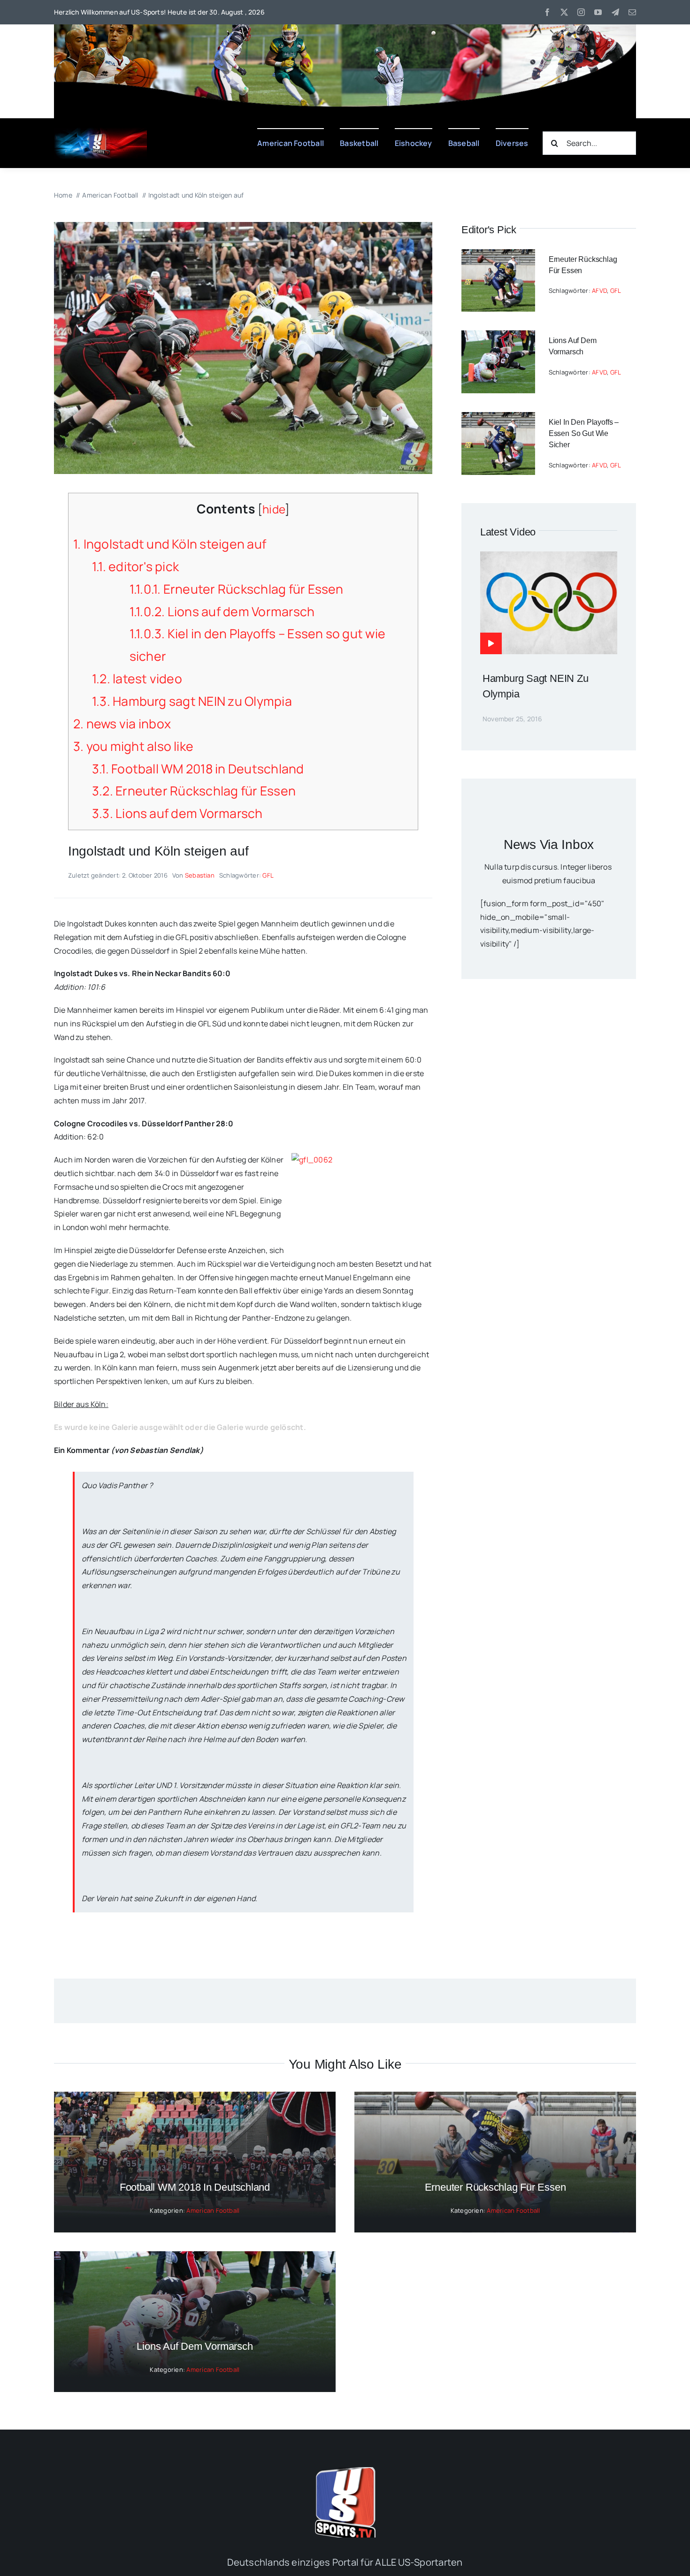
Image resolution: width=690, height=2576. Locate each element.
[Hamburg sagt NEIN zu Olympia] (549, 558)
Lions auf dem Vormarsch (222, 612)
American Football (213, 2210)
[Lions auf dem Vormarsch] (498, 337)
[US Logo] (345, 2471)
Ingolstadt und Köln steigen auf (170, 544)
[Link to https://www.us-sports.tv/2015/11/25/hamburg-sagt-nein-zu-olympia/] (491, 643)
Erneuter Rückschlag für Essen (237, 589)
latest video (137, 679)
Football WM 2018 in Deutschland (198, 769)
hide (274, 509)
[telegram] (615, 12)
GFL (268, 875)
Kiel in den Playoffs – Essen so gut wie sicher (584, 433)
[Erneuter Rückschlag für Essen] (498, 256)
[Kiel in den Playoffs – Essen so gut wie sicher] (498, 419)
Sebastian (200, 875)
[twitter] (564, 12)
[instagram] (581, 12)
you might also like (133, 746)
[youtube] (598, 12)
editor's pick (135, 566)
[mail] (632, 12)
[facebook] (547, 12)
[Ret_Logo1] (101, 131)
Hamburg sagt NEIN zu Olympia (192, 701)
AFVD (599, 290)
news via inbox (122, 724)
